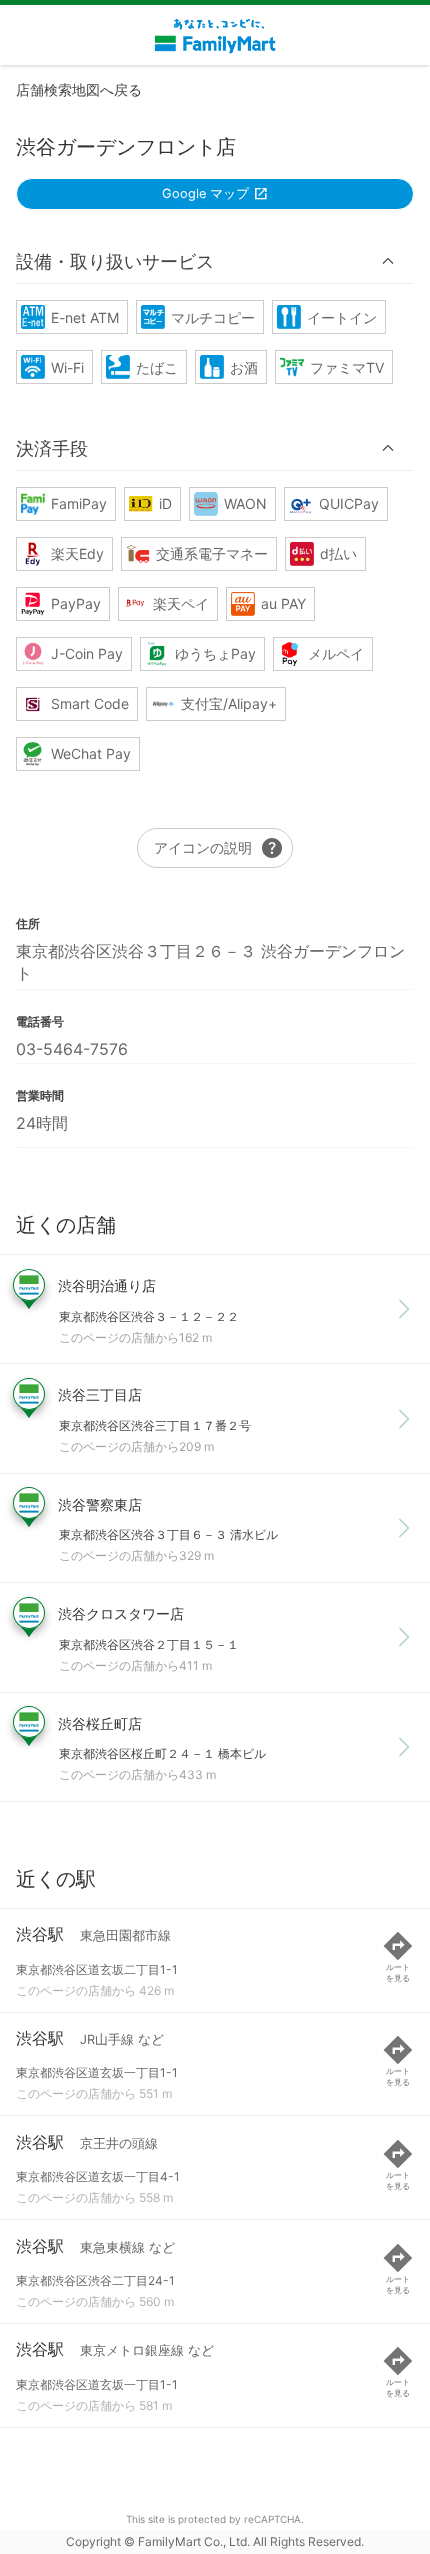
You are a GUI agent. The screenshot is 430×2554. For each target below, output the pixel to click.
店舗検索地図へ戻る (79, 89)
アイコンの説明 (219, 848)
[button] (215, 261)
